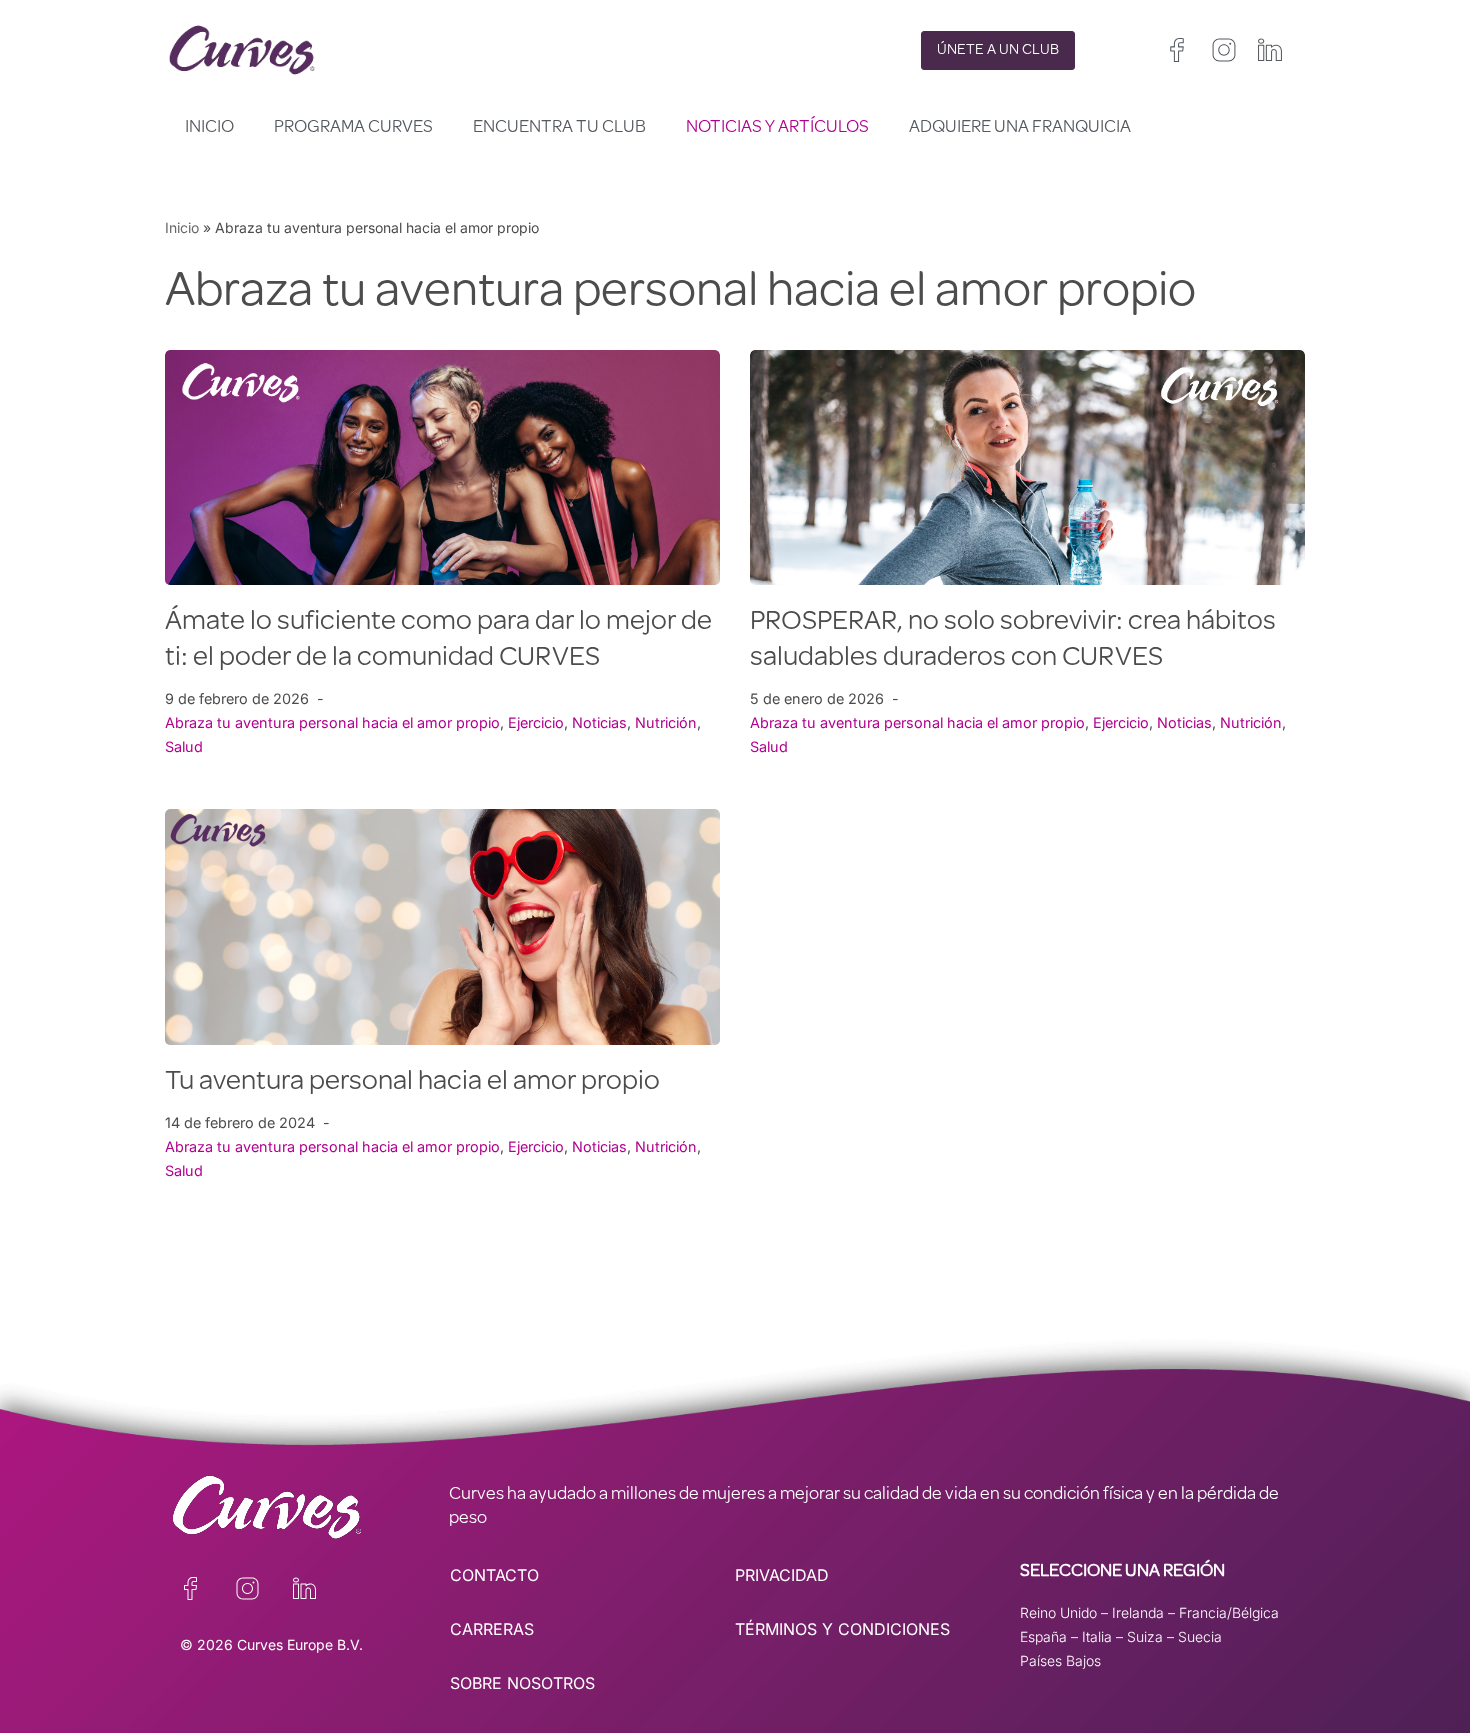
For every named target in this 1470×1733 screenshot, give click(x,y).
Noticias (599, 722)
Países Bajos (1060, 1660)
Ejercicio (536, 722)
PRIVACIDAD (782, 1575)
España (1043, 1636)
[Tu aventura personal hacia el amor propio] (442, 926)
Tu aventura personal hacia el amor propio (412, 1083)
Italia (1097, 1636)
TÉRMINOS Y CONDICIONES (842, 1629)
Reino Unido (1058, 1612)
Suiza (1145, 1636)
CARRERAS (492, 1629)
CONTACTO (494, 1575)
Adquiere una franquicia (1020, 128)
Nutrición (666, 722)
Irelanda (1138, 1612)
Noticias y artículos (777, 128)
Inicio (209, 128)
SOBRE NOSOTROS (522, 1683)
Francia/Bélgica (1229, 1612)
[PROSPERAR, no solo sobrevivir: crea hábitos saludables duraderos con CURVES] (1027, 467)
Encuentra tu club (559, 128)
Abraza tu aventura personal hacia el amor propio (332, 722)
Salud (184, 746)
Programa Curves (353, 128)
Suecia (1200, 1636)
